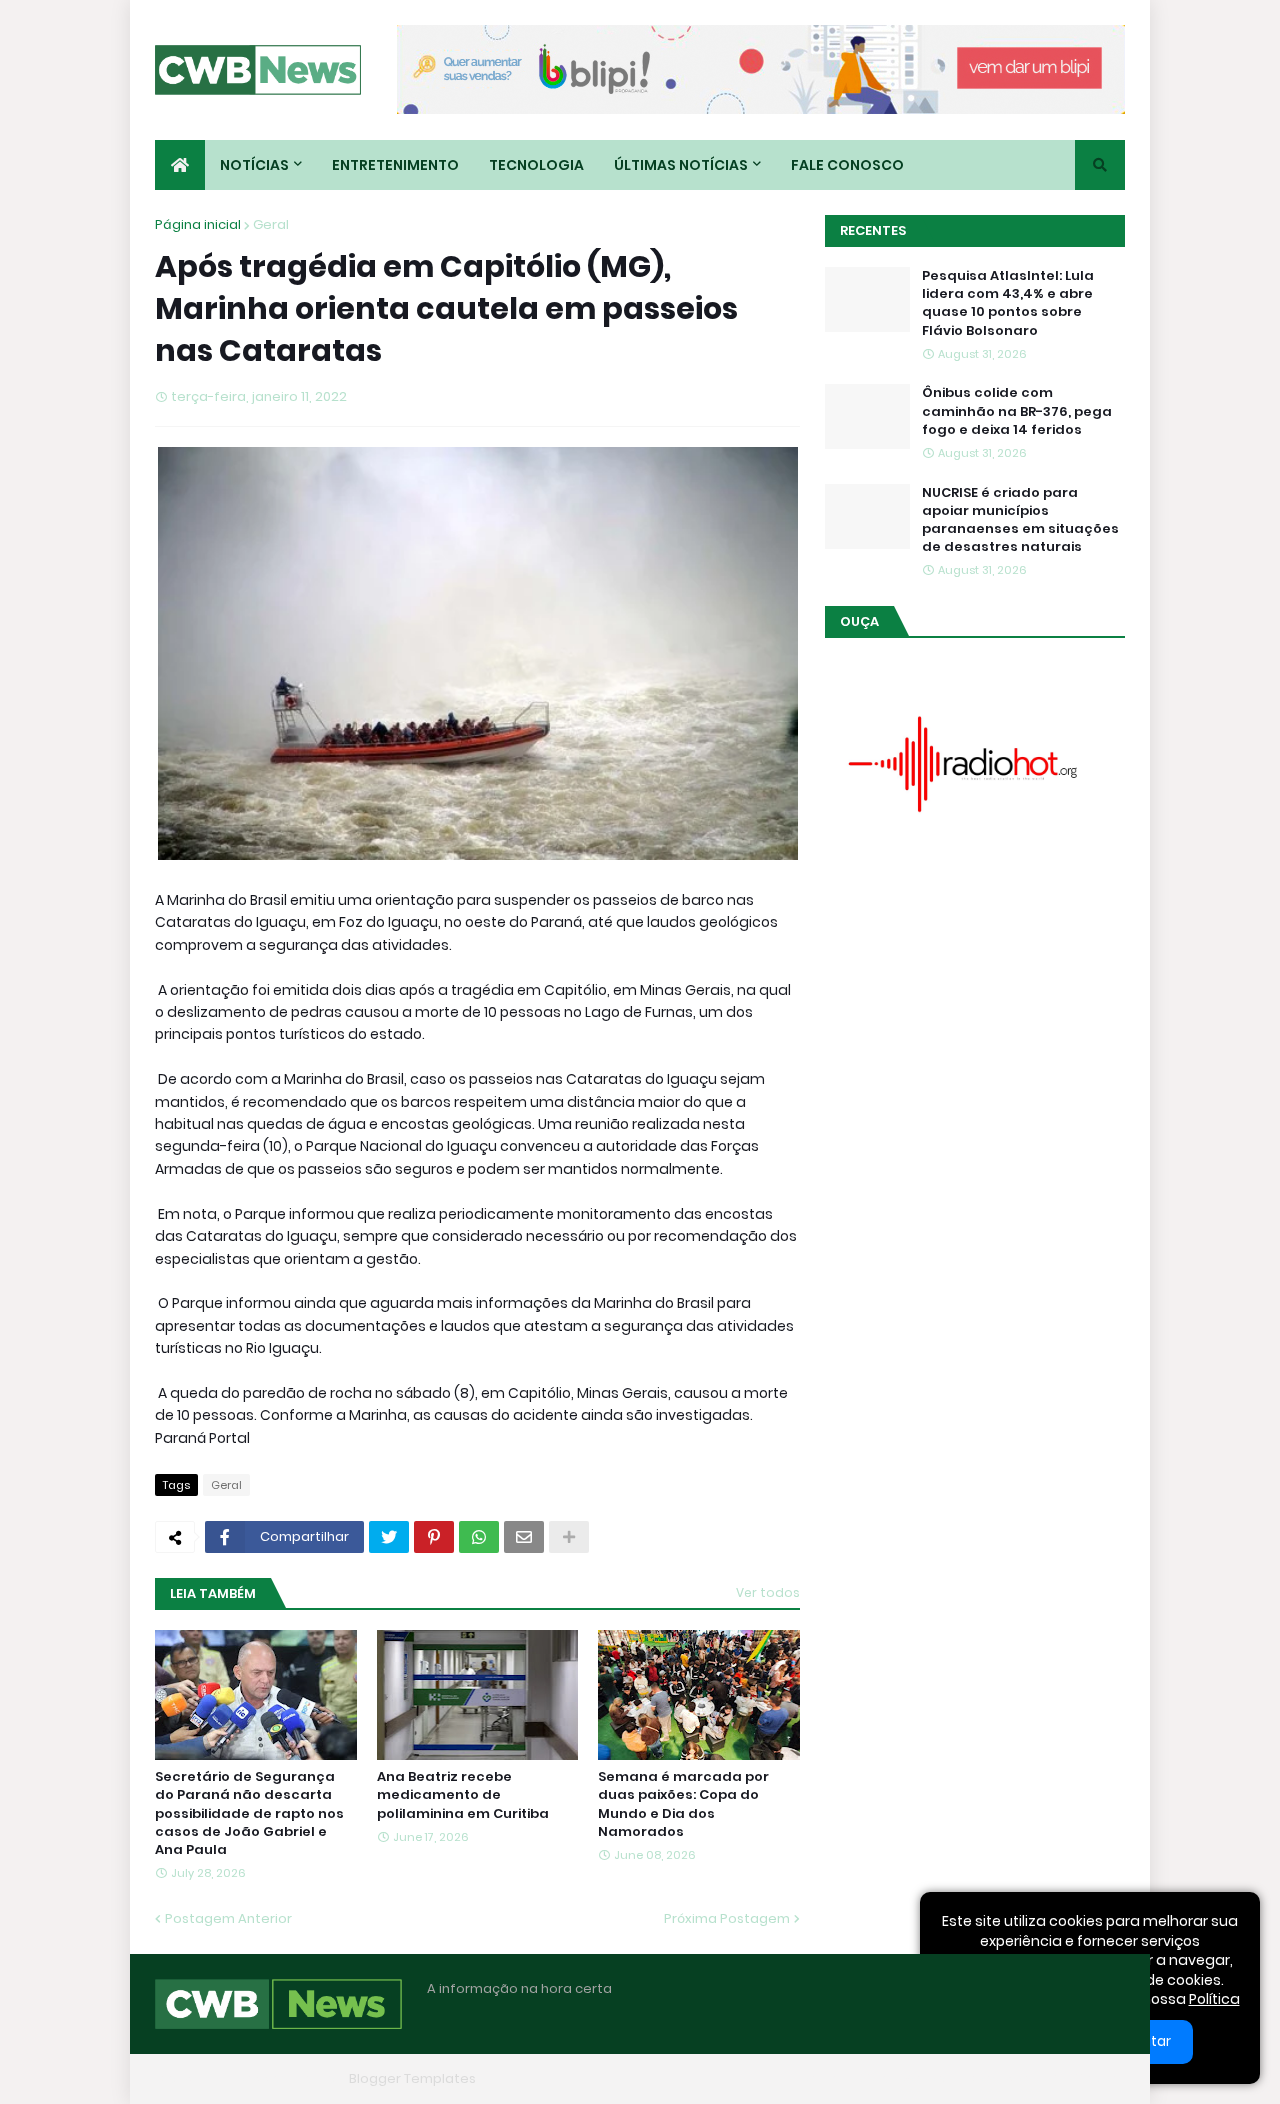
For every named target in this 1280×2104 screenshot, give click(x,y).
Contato (1000, 2078)
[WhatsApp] (479, 1537)
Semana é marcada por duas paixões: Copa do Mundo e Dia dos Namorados (683, 1804)
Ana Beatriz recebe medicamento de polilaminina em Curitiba (463, 1795)
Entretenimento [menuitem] (395, 165)
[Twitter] (389, 1537)
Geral (271, 224)
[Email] (524, 1537)
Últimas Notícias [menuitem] (681, 165)
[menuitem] (180, 165)
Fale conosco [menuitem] (847, 165)
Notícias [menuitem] (254, 165)
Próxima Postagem (727, 1918)
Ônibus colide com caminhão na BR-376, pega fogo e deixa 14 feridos (1017, 411)
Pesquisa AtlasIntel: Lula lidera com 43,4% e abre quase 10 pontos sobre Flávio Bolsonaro (1008, 303)
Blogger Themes (286, 2078)
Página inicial (198, 224)
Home (818, 2078)
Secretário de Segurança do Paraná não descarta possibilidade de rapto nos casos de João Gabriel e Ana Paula (249, 1813)
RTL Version (1088, 2078)
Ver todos (768, 1592)
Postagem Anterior (228, 1918)
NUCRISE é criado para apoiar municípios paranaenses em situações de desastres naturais (1020, 520)
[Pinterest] (434, 1537)
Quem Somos (905, 2078)
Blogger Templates (412, 2078)
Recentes (873, 230)
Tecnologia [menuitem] (536, 165)
